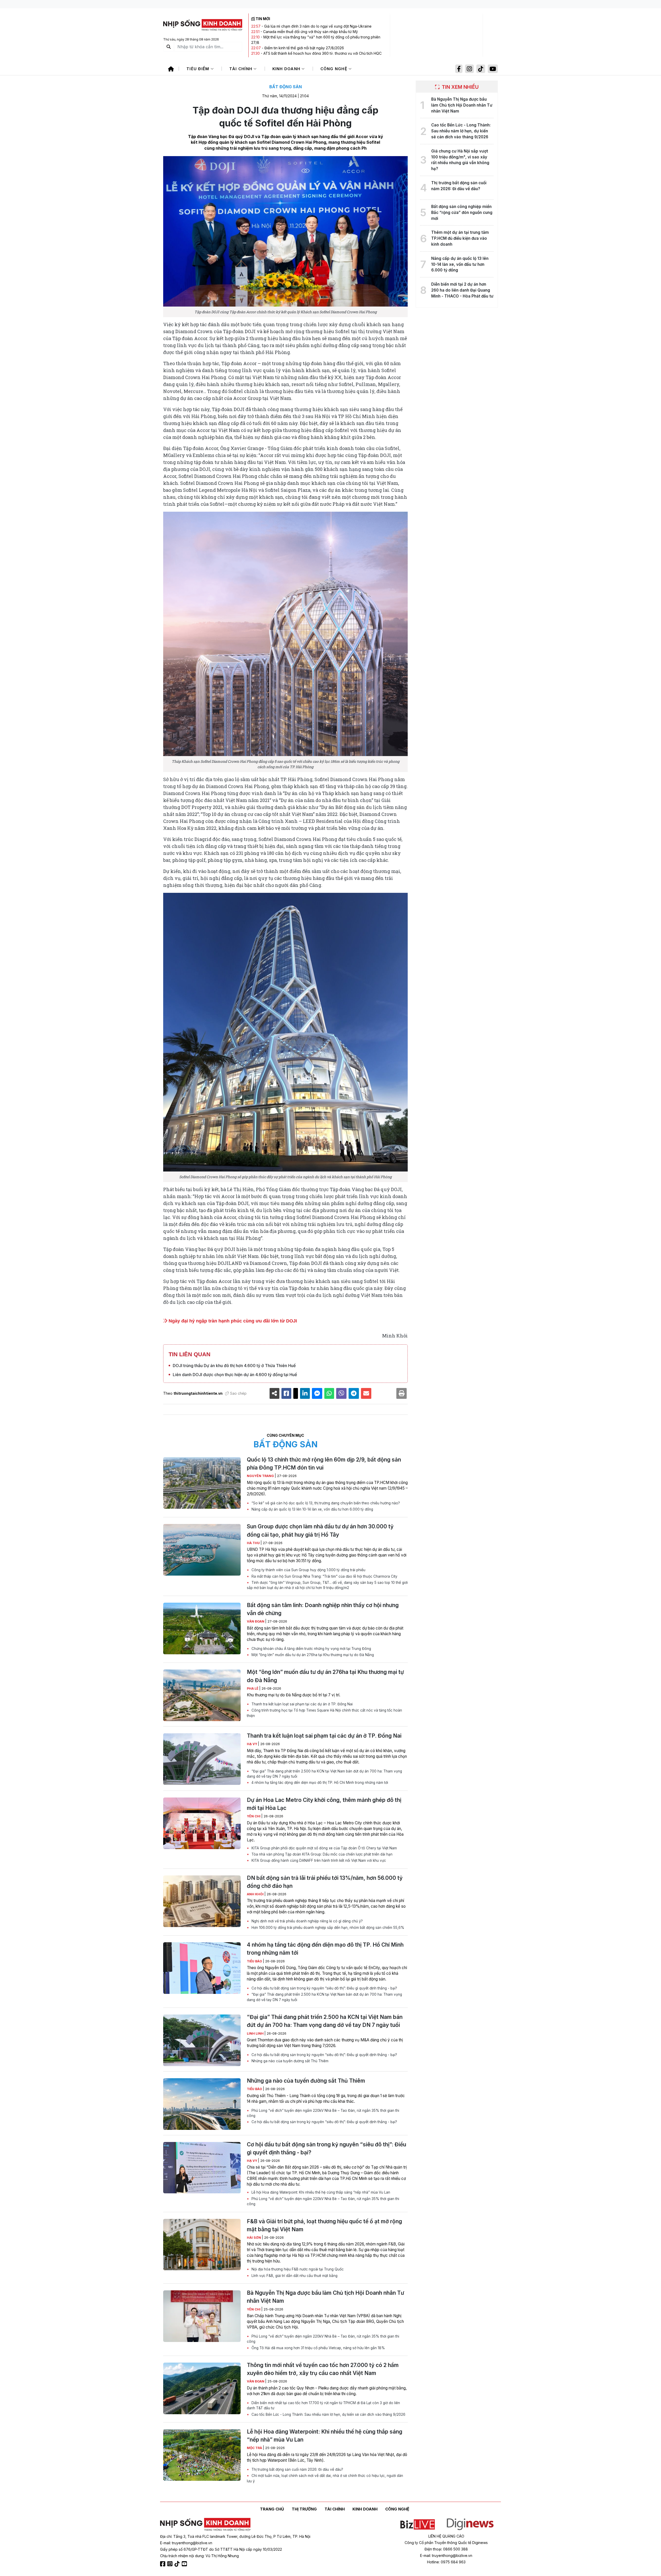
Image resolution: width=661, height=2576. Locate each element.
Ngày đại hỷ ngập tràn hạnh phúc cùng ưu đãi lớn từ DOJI (232, 1321)
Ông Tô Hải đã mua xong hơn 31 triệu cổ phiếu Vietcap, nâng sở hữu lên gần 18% (318, 2348)
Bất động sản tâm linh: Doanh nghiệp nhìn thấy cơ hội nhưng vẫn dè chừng (323, 1609)
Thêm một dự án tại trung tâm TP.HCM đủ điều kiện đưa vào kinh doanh (460, 238)
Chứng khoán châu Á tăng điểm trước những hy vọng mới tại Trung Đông (311, 1649)
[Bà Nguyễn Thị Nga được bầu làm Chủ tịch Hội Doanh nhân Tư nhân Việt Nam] (202, 2316)
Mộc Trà (255, 2448)
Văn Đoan (256, 1621)
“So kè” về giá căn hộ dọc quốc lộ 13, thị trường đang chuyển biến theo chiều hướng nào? (325, 1503)
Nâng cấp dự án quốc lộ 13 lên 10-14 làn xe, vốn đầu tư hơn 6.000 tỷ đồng (312, 1509)
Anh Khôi (256, 1894)
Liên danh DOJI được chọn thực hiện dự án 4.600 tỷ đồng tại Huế (235, 1375)
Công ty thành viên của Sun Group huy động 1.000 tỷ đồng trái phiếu (308, 1570)
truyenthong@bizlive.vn (192, 2543)
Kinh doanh (287, 69)
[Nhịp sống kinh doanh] (205, 2525)
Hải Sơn (254, 2238)
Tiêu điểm (199, 69)
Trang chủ (272, 2509)
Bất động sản (286, 87)
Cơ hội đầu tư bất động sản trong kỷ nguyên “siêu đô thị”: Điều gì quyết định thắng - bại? (324, 1988)
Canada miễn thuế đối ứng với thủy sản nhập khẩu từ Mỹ (310, 32)
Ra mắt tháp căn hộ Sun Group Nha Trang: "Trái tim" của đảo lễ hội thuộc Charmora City (324, 1576)
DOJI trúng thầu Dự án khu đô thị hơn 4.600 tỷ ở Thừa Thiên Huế (234, 1366)
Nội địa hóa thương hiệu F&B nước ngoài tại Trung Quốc (297, 2269)
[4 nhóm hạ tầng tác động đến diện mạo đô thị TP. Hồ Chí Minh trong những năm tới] (202, 1968)
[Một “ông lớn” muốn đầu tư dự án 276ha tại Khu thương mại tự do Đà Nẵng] (202, 1695)
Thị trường (304, 2509)
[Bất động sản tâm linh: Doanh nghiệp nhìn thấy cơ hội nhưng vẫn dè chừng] (202, 1628)
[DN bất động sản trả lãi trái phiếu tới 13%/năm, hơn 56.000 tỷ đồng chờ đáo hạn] (202, 1901)
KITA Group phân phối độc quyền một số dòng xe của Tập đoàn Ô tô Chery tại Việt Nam (324, 1848)
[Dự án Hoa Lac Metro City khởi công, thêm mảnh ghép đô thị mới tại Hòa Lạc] (202, 1823)
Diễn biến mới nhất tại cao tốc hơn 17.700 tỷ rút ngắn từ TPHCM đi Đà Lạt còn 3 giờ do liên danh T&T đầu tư (323, 2405)
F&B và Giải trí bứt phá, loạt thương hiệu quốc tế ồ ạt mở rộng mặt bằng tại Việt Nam (324, 2225)
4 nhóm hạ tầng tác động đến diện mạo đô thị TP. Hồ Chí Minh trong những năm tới (319, 1783)
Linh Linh (256, 2033)
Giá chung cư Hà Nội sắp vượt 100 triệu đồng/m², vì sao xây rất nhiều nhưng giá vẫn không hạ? (460, 160)
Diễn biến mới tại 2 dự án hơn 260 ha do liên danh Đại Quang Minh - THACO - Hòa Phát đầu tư (462, 290)
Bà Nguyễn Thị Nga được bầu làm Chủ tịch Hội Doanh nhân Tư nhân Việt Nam (325, 2297)
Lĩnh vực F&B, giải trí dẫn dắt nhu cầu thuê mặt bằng (294, 2276)
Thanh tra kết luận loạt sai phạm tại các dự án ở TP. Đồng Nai (302, 1704)
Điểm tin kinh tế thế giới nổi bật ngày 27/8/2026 (304, 48)
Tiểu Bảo (255, 1961)
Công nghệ (335, 69)
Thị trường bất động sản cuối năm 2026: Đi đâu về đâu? (297, 2469)
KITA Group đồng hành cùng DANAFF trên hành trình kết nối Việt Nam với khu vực (318, 1860)
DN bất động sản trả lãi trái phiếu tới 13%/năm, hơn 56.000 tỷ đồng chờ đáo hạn (325, 1882)
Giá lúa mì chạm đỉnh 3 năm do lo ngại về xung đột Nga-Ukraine (318, 26)
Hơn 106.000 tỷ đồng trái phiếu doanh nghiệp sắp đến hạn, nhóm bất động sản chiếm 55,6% (327, 1928)
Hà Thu (254, 1543)
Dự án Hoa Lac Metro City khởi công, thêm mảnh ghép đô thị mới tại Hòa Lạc (324, 1804)
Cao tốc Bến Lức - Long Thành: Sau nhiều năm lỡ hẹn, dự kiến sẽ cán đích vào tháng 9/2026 (328, 2414)
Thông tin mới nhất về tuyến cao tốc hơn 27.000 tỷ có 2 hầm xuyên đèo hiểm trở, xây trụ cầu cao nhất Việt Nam (323, 2369)
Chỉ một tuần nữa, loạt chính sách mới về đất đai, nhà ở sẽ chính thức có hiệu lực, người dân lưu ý (325, 2478)
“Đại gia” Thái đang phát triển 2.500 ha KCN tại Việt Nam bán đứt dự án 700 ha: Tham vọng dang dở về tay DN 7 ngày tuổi (324, 1774)
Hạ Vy (252, 1744)
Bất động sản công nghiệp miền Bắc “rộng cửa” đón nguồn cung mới (462, 212)
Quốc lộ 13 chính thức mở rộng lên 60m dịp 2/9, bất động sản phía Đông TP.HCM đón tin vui (324, 1464)
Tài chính (242, 69)
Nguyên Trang (261, 1476)
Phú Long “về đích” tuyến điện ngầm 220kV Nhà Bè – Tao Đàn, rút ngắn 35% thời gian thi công (323, 2113)
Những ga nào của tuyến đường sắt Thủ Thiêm (289, 2061)
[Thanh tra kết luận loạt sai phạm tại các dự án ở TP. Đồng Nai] (202, 1759)
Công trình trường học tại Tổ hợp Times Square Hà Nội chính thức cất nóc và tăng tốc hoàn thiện (324, 1713)
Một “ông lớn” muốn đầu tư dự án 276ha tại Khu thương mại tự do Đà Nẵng (312, 1655)
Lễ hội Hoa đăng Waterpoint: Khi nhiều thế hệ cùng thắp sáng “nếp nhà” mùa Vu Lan (320, 2192)
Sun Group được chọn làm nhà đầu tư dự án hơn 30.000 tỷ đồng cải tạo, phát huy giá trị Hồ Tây (320, 1530)
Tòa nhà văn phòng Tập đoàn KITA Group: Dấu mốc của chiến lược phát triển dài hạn (321, 1854)
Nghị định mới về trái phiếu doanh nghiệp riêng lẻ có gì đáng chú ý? (307, 1921)
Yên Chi (254, 1816)
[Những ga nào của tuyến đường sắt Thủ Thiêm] (202, 2104)
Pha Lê (253, 1688)
